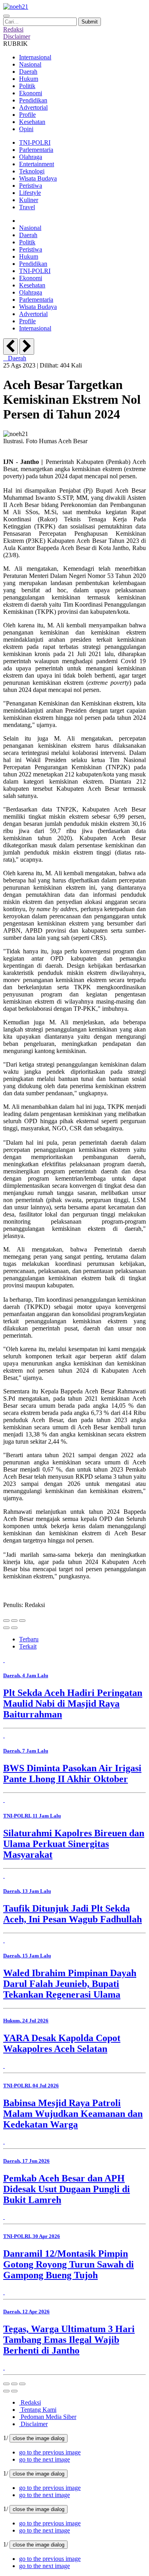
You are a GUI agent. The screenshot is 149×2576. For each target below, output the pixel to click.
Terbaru (29, 1639)
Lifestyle (30, 193)
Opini (26, 129)
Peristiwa (31, 186)
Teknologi (32, 171)
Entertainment (37, 164)
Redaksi (30, 2402)
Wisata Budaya (38, 178)
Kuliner (29, 200)
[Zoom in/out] (22, 1621)
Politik (27, 86)
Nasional (30, 64)
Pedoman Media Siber (48, 2417)
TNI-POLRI (35, 142)
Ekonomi (31, 93)
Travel (27, 207)
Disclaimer (33, 2424)
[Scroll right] (27, 347)
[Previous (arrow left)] (6, 1628)
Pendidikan (33, 100)
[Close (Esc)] (6, 1621)
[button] (50, 2452)
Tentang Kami (38, 2410)
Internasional (35, 57)
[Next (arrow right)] (14, 1628)
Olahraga (31, 157)
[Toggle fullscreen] (14, 1621)
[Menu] (6, 16)
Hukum (29, 79)
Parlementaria (36, 150)
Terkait (28, 1646)
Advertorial (33, 107)
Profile (27, 115)
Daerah (28, 72)
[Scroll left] (11, 347)
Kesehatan (32, 122)
